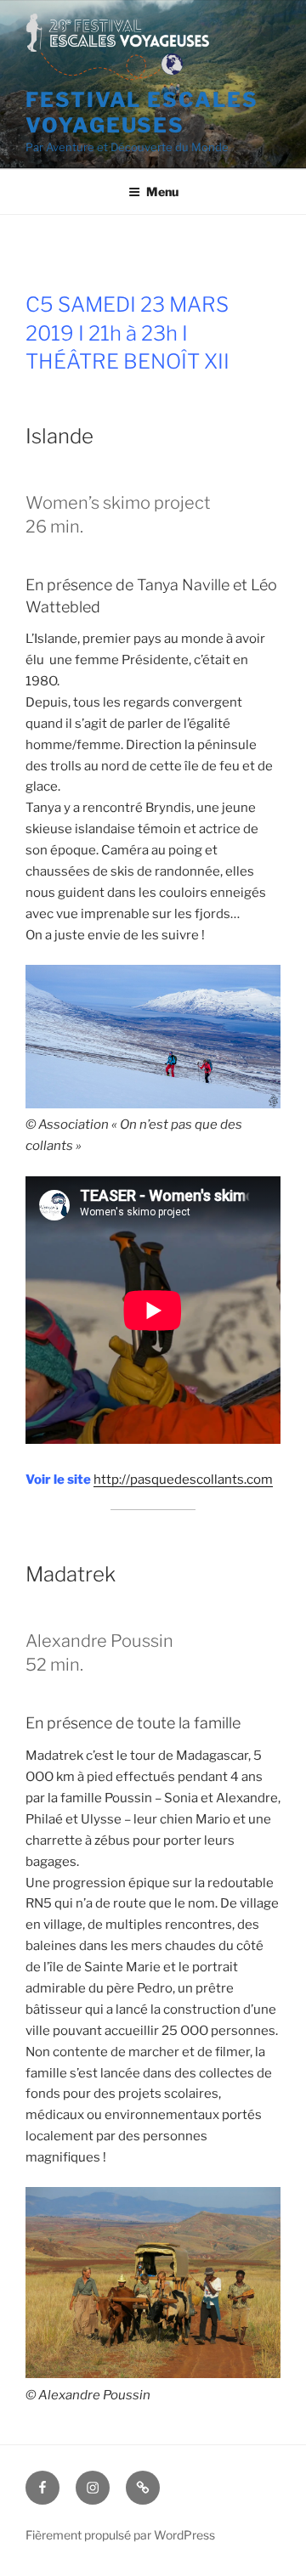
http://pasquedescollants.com (183, 1480)
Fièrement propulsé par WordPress (120, 2535)
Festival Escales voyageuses (142, 113)
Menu (162, 192)
